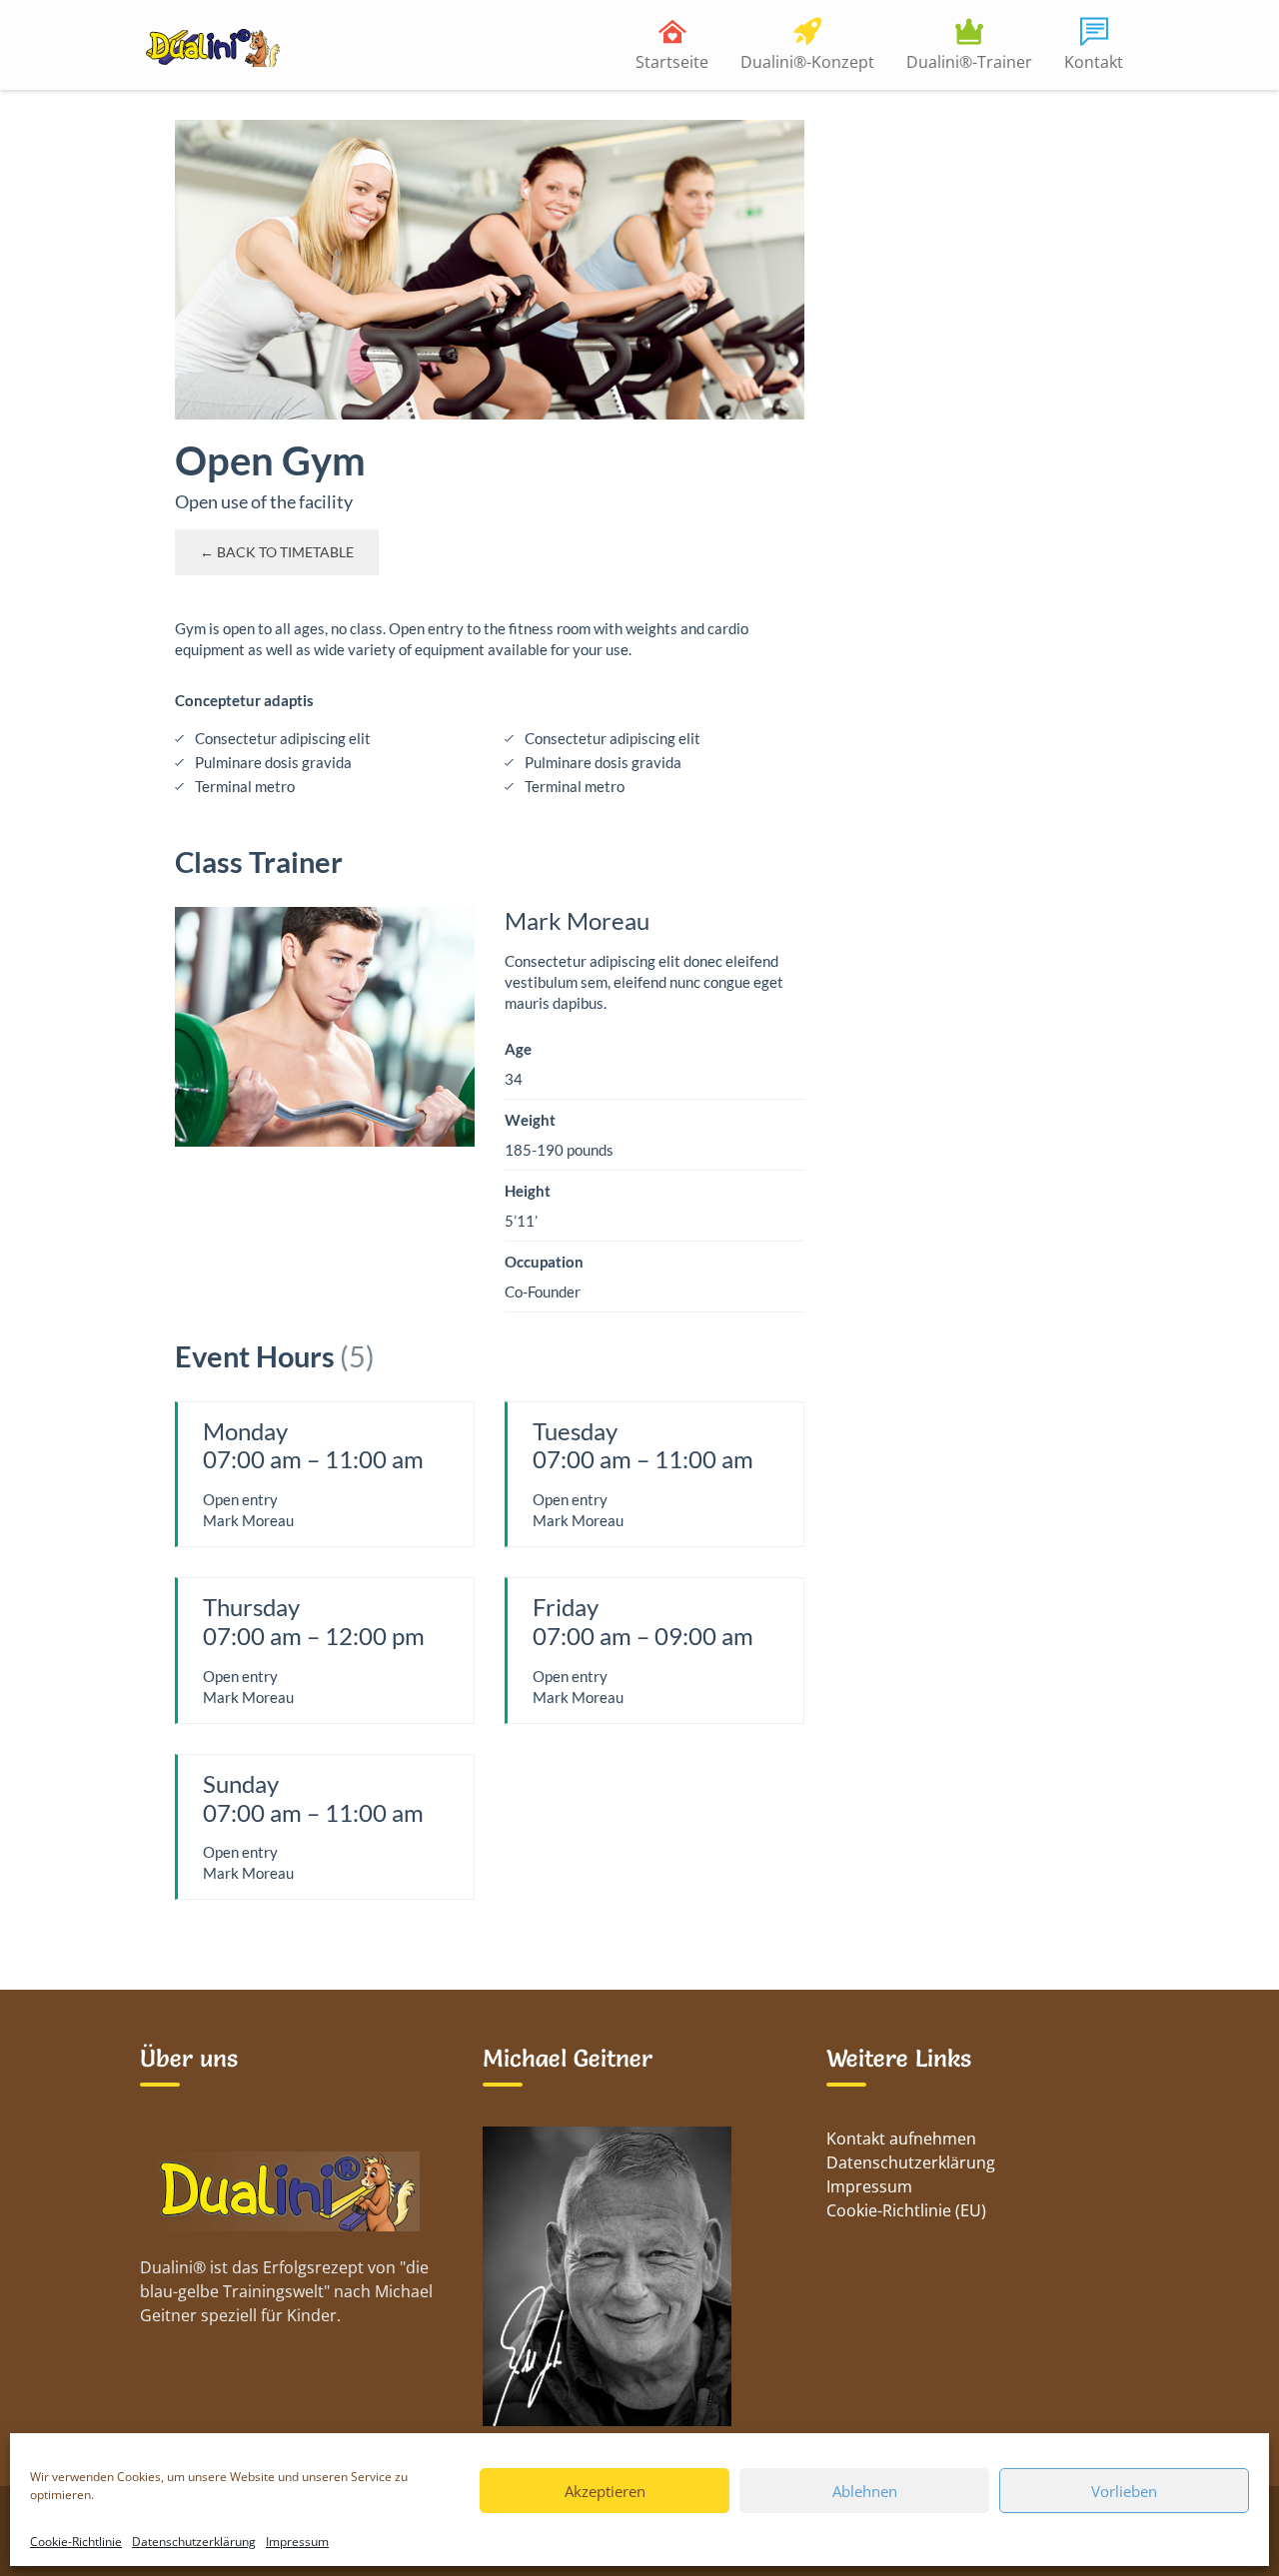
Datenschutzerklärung (194, 2542)
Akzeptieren (605, 2491)
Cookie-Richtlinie (76, 2542)
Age (518, 1049)
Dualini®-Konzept (807, 62)
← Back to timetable (277, 552)
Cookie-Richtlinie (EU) (906, 2210)
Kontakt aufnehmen (901, 2139)
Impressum (297, 2542)
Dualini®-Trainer (969, 62)
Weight (530, 1120)
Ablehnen (865, 2491)
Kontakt (1094, 62)
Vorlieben (1124, 2491)
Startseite (672, 62)
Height (528, 1191)
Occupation (544, 1262)
